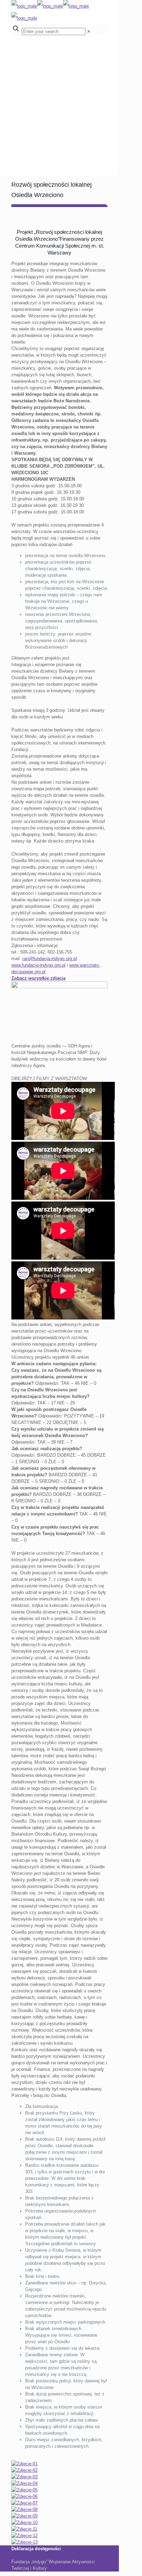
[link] (89, 31)
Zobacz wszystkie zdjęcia (38, 978)
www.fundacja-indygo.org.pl (38, 965)
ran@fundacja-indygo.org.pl (50, 959)
